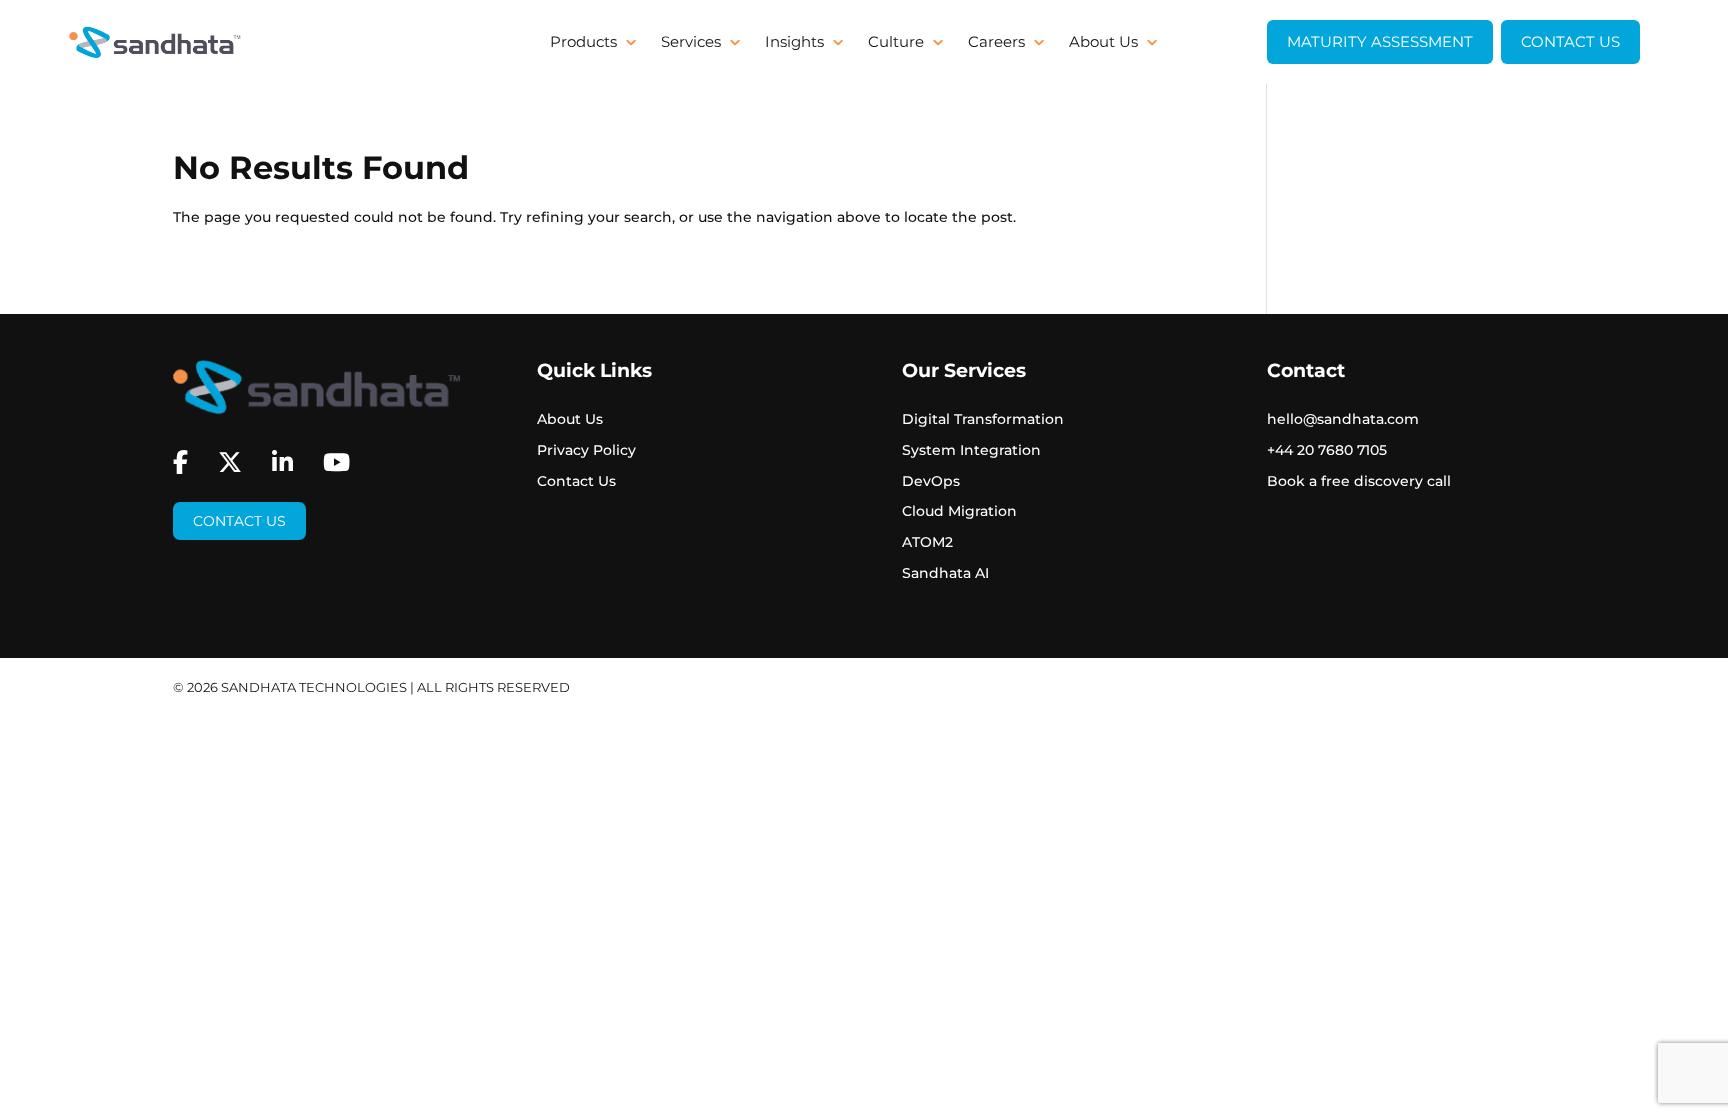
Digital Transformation (983, 419)
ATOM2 (927, 542)
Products (583, 43)
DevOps (931, 481)
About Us (1103, 43)
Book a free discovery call (1359, 481)
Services (691, 43)
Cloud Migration (959, 511)
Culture (896, 43)
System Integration (971, 450)
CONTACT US (1570, 41)
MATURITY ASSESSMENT (1380, 41)
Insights (794, 43)
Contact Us (239, 521)
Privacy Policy (586, 450)
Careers (996, 43)
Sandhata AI (945, 573)
